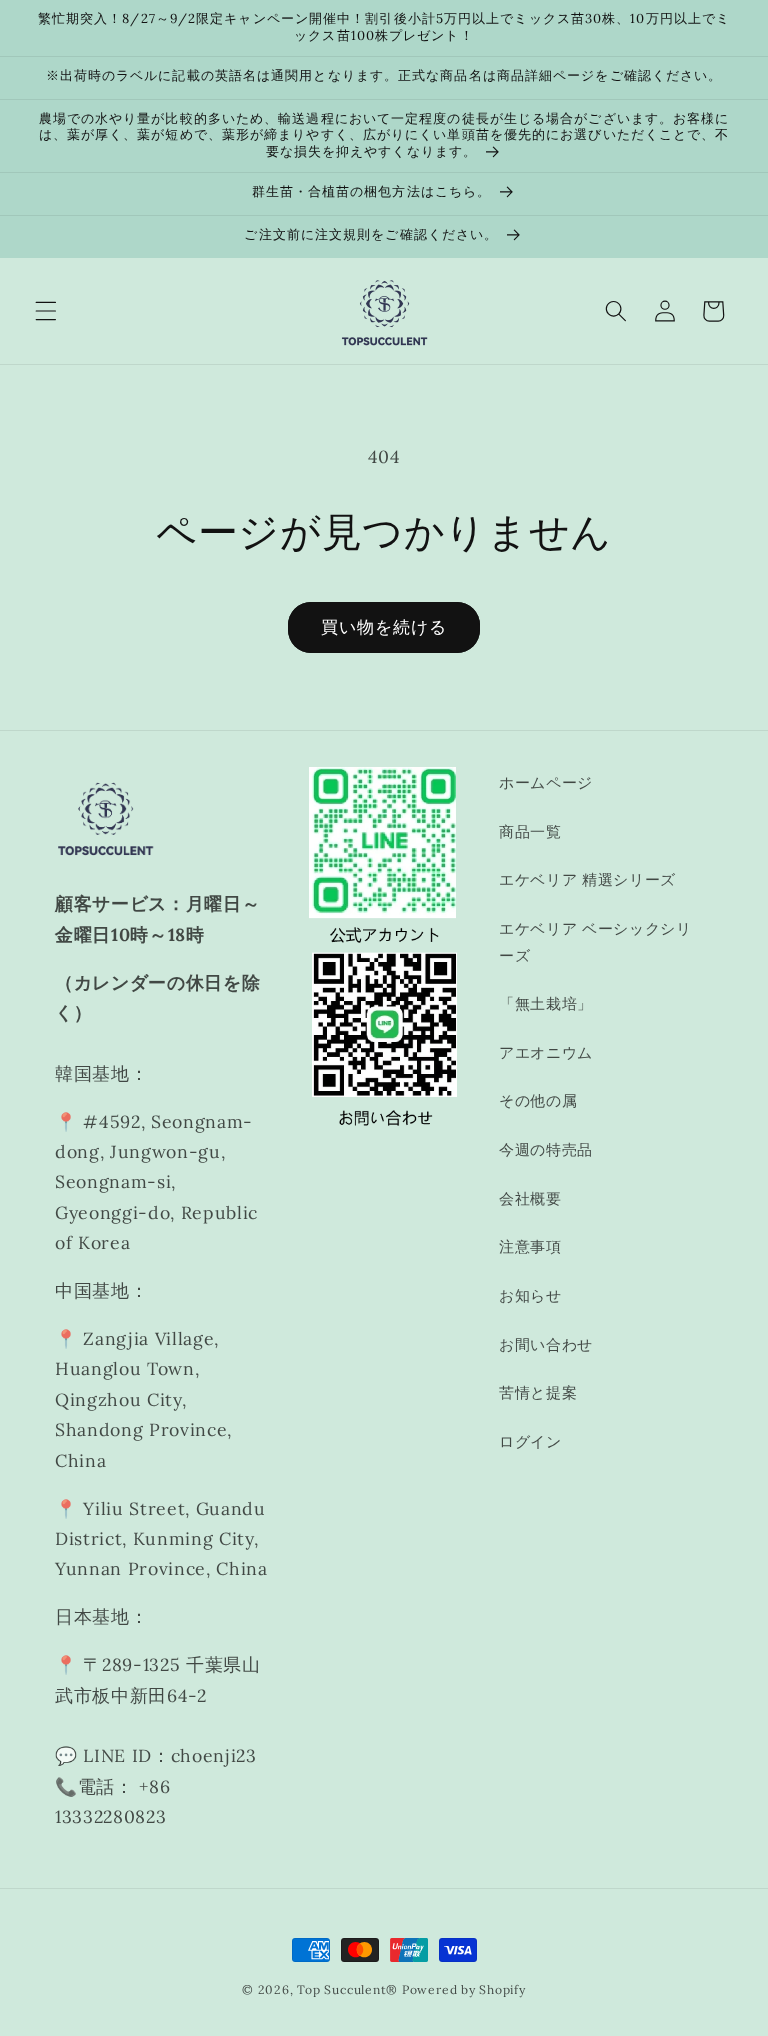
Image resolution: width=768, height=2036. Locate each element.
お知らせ (530, 1295)
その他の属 (538, 1100)
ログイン (530, 1441)
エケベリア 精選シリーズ (587, 879)
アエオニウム (546, 1052)
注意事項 (530, 1246)
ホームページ (546, 782)
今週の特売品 (546, 1149)
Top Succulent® (347, 1989)
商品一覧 (530, 831)
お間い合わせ (546, 1344)
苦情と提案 (538, 1392)
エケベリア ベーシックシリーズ (595, 942)
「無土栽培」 (546, 1003)
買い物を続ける (384, 627)
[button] (46, 311)
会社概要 (530, 1198)
